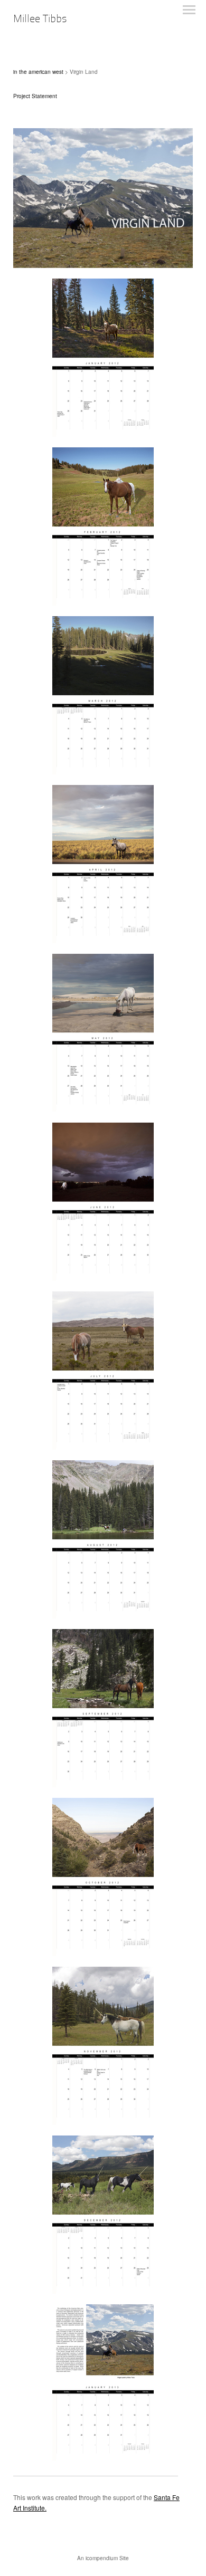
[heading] (40, 19)
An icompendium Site (103, 2558)
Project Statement (35, 96)
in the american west (38, 72)
